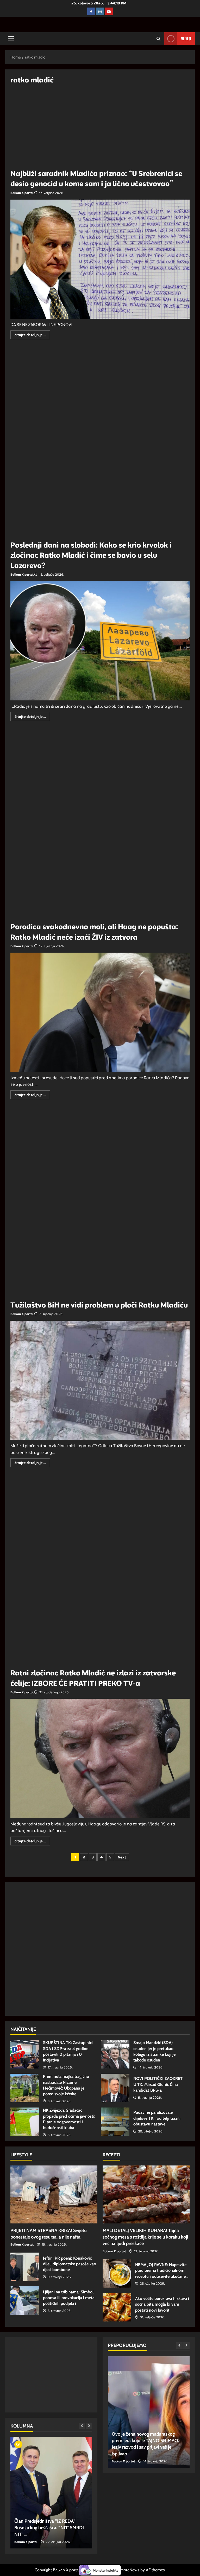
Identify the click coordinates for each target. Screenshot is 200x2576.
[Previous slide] (82, 2426)
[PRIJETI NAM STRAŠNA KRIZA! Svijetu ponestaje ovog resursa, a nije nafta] (54, 2194)
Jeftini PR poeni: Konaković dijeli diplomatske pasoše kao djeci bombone (25, 2267)
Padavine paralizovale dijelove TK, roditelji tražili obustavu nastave (115, 2122)
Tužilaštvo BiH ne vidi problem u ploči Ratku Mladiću (99, 1305)
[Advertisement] (100, 128)
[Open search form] (158, 39)
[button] (11, 39)
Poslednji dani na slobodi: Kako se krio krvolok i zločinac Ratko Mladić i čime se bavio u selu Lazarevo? (91, 555)
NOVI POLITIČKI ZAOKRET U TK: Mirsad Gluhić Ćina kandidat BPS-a (115, 2088)
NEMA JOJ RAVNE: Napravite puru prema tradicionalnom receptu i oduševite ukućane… (117, 2273)
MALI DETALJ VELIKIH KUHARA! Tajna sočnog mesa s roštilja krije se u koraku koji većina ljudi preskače (145, 2237)
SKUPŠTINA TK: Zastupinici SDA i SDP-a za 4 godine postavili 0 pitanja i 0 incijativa (25, 2054)
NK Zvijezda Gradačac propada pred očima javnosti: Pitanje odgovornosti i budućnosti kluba (25, 2122)
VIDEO (186, 38)
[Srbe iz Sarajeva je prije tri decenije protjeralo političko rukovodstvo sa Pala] (51, 2493)
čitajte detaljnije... (32, 336)
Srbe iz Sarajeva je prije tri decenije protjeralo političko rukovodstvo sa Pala (49, 2528)
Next (122, 1857)
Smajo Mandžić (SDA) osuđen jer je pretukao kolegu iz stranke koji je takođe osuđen (115, 2054)
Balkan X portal (22, 193)
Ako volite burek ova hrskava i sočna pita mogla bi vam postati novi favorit (117, 2307)
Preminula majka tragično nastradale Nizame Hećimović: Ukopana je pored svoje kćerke (25, 2088)
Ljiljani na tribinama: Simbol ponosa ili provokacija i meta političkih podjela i (25, 2301)
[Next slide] (89, 2426)
